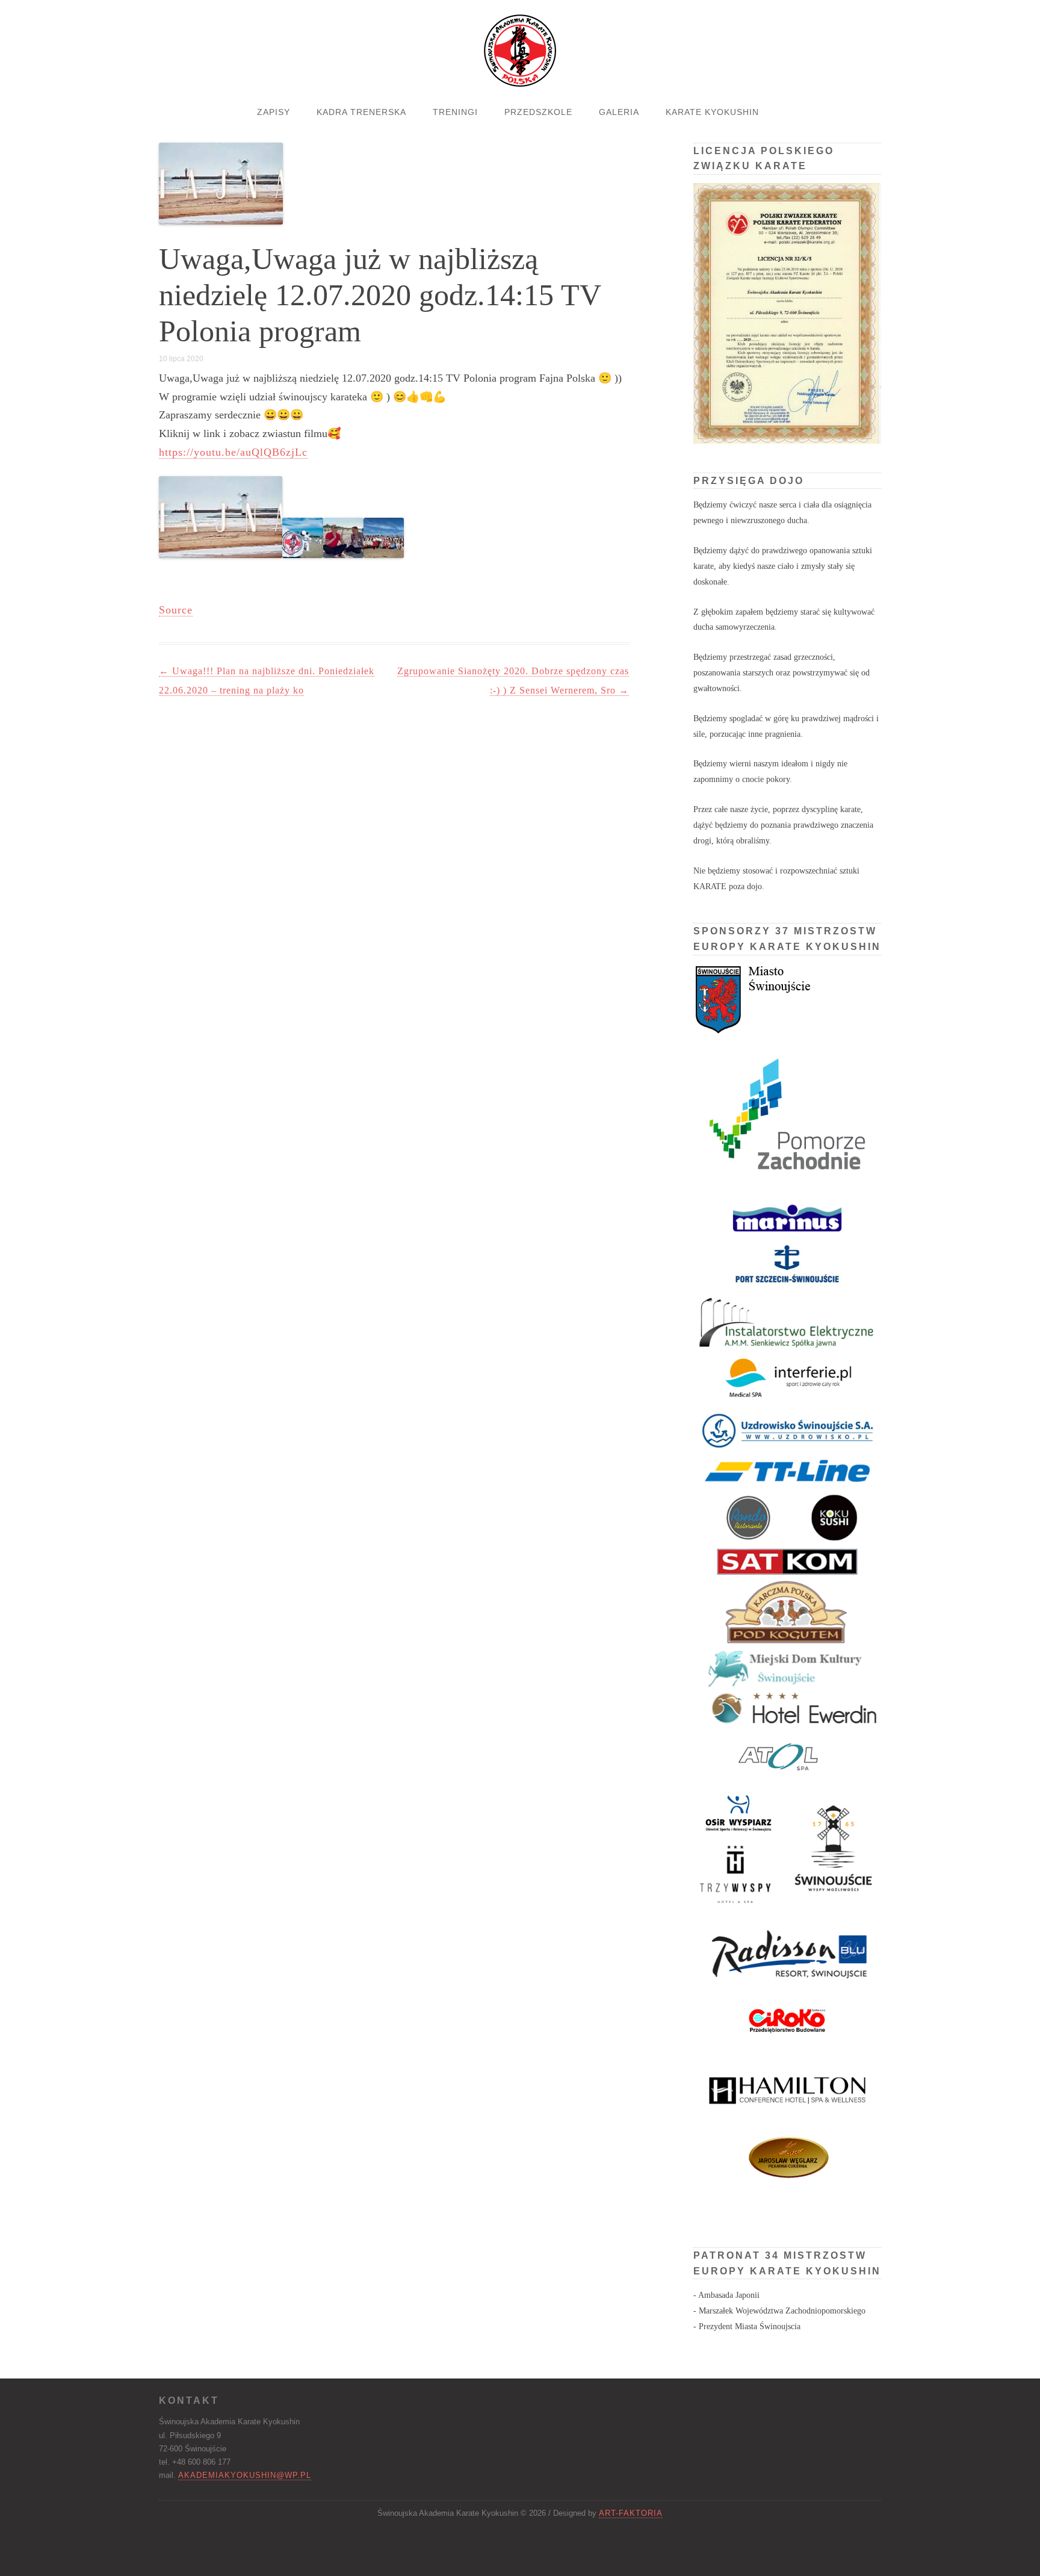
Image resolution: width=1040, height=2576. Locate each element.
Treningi (455, 112)
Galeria (619, 112)
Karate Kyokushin (712, 112)
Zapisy (274, 112)
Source (176, 610)
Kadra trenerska (361, 112)
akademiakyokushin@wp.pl (245, 2475)
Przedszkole (538, 112)
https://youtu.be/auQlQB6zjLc (233, 452)
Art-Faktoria (631, 2513)
